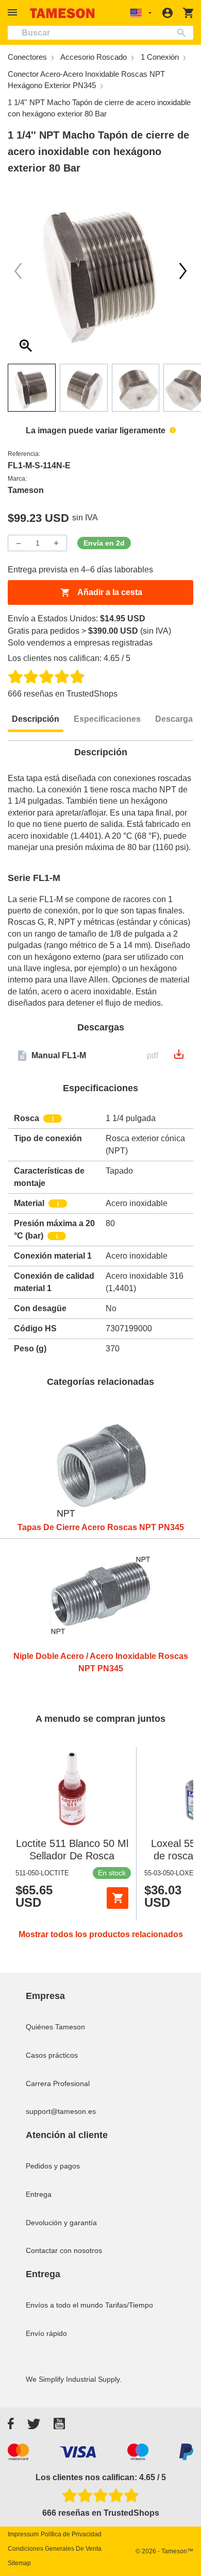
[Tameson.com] (62, 13)
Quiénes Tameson (55, 2027)
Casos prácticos (52, 2055)
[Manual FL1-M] (179, 1057)
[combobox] (100, 33)
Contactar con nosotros (64, 2250)
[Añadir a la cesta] (118, 1898)
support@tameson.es (61, 2111)
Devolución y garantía (61, 2223)
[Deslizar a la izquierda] (183, 271)
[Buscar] (184, 33)
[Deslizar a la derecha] (18, 271)
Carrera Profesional (58, 2083)
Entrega (39, 2194)
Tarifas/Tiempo (129, 2305)
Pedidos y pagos (53, 2166)
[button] (14, 13)
